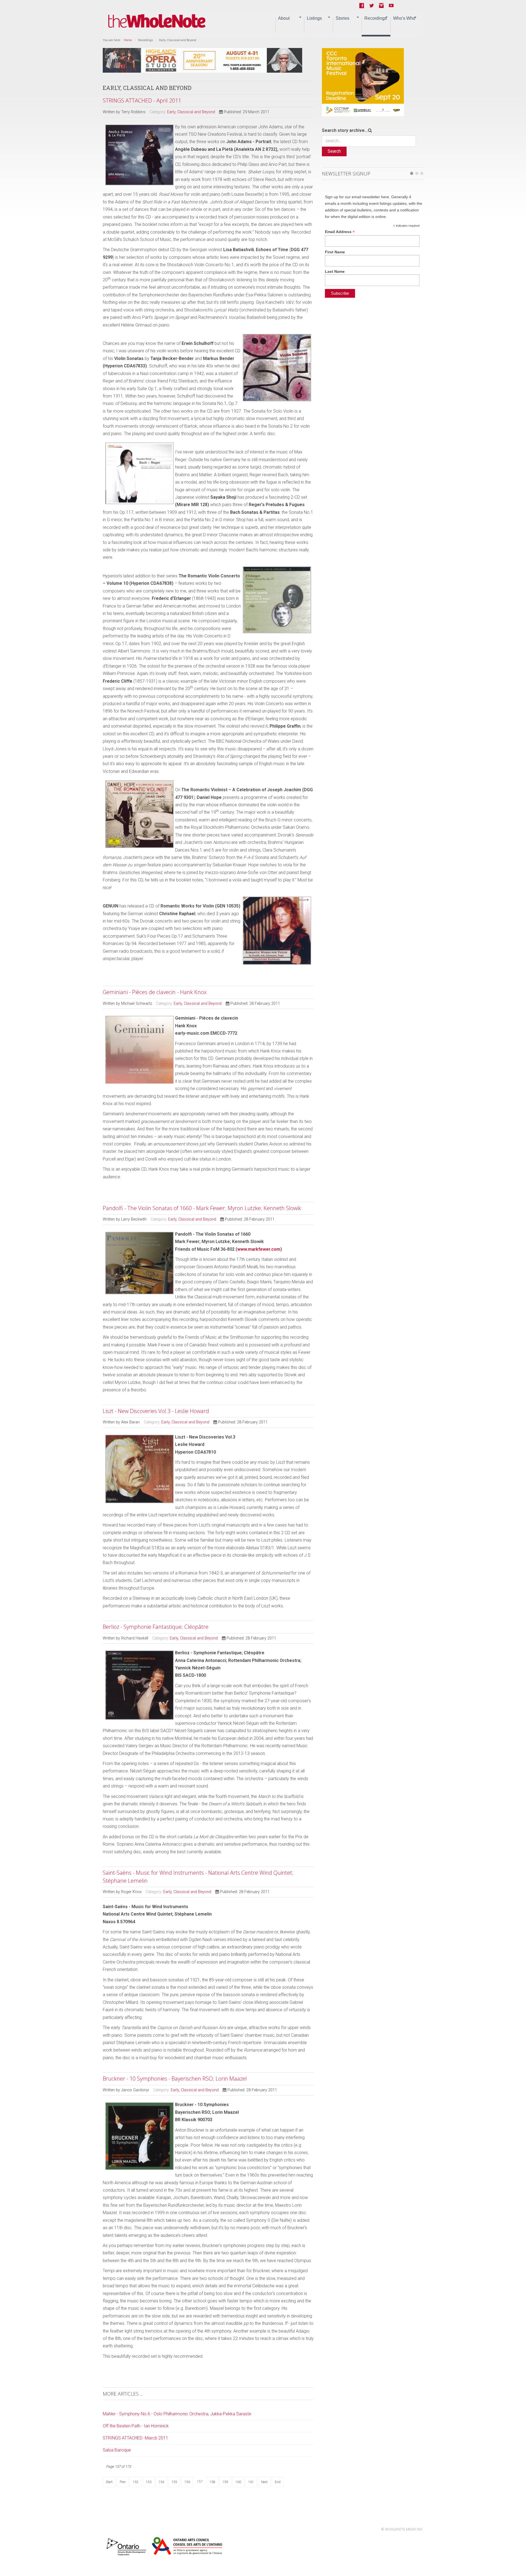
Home (128, 40)
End (278, 2482)
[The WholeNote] (157, 21)
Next (264, 2482)
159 (225, 2482)
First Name (335, 252)
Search (334, 151)
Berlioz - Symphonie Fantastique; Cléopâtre (156, 1627)
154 (161, 2482)
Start (109, 2482)
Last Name (335, 271)
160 (238, 2482)
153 (149, 2482)
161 (251, 2482)
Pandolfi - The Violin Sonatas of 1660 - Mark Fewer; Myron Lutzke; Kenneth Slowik (202, 1208)
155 (174, 2482)
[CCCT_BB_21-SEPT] (363, 82)
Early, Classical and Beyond (191, 112)
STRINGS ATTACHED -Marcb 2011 (135, 2438)
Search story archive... (345, 130)
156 (187, 2482)
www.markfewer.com (259, 1249)
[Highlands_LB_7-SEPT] (202, 60)
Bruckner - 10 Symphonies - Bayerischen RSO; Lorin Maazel (175, 2079)
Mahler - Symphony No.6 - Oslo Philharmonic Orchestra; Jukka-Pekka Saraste (177, 2414)
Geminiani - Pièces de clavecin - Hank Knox (155, 992)
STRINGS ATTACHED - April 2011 (142, 100)
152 (136, 2482)
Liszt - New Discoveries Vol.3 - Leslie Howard (156, 1411)
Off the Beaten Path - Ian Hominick (136, 2426)
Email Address (340, 232)
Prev (123, 2482)
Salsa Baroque (117, 2450)
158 (212, 2482)
